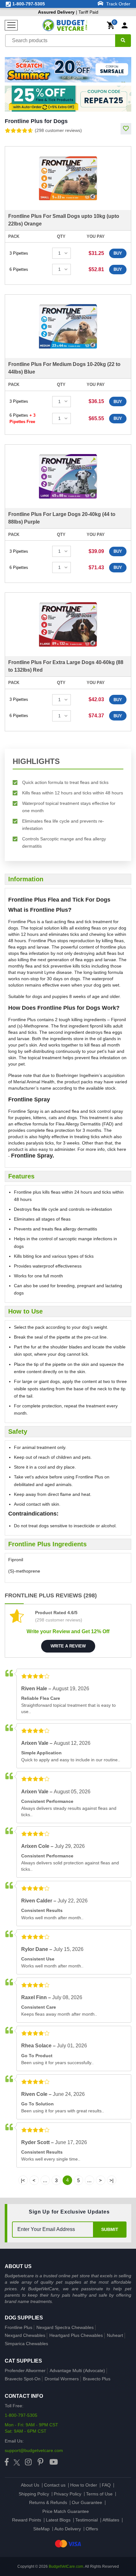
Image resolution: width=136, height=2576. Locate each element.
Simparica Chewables (26, 2344)
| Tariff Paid (68, 12)
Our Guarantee (87, 2502)
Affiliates (111, 2520)
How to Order (84, 2485)
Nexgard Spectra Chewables (65, 2327)
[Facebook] (7, 2462)
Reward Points (27, 2520)
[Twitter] (17, 2462)
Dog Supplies (24, 2318)
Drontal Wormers (62, 2379)
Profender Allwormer (25, 2371)
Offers (92, 2529)
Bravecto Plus (97, 2379)
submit (110, 2229)
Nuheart (115, 2335)
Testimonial (87, 2520)
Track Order (118, 4)
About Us (30, 2485)
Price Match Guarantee (66, 2511)
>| (111, 2180)
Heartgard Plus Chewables (76, 2335)
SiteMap (41, 2529)
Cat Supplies (23, 2361)
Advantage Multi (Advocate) (77, 2371)
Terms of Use (99, 2494)
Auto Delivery (68, 2529)
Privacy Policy (68, 2494)
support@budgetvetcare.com (34, 2450)
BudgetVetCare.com (66, 2566)
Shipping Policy (34, 2494)
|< (23, 2180)
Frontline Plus (19, 2327)
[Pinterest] (40, 2462)
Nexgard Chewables (25, 2335)
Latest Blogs (58, 2520)
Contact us (55, 2485)
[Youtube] (54, 2462)
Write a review (68, 1646)
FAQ (106, 2485)
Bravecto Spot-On (23, 2379)
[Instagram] (28, 2462)
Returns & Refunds (48, 2502)
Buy (118, 253)
